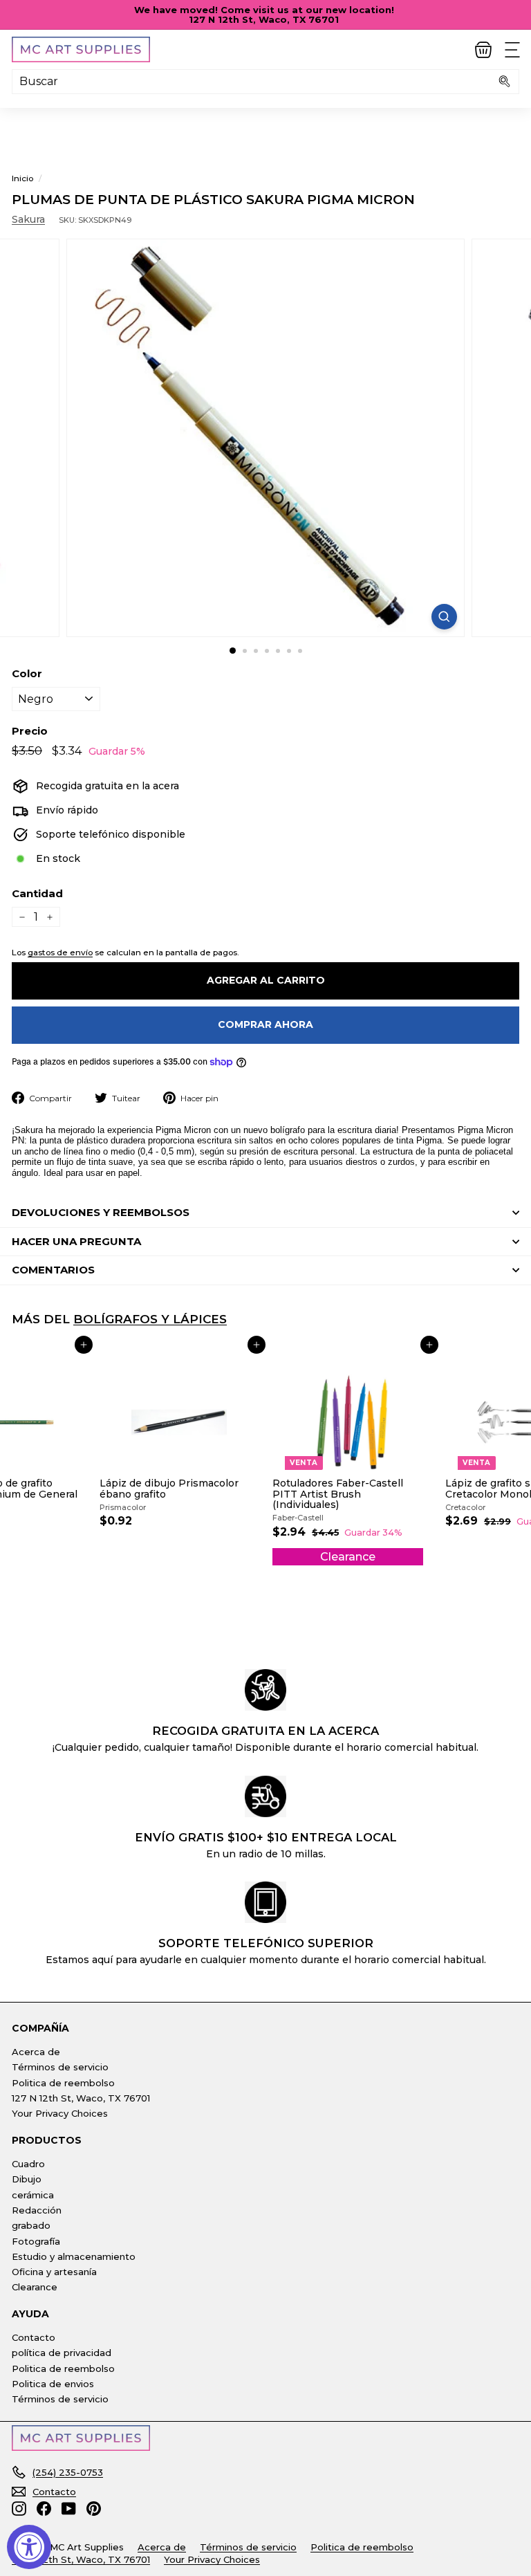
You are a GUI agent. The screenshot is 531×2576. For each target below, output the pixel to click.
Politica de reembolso (63, 2083)
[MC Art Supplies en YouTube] (69, 2509)
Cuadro (28, 2164)
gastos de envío (60, 952)
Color (27, 674)
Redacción (37, 2210)
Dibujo (27, 2179)
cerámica (33, 2195)
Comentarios (53, 1270)
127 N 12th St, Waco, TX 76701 (81, 2098)
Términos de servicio (60, 2067)
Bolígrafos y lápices (150, 1319)
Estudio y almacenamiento (74, 2256)
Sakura (28, 219)
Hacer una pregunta (76, 1241)
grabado (31, 2225)
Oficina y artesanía (54, 2272)
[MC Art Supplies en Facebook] (44, 2509)
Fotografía (36, 2241)
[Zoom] (444, 617)
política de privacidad (62, 2353)
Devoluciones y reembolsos (101, 1212)
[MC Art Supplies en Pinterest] (94, 2509)
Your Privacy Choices (60, 2113)
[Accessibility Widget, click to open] (29, 2547)
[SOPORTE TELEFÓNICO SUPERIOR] (265, 1902)
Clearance (35, 2287)
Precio (30, 732)
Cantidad (37, 894)
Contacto (34, 2337)
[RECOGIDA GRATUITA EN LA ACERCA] (265, 1690)
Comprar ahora (265, 1024)
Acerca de (36, 2052)
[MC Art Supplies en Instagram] (19, 2509)
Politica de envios (53, 2384)
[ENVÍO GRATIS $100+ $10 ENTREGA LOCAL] (265, 1796)
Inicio (22, 178)
